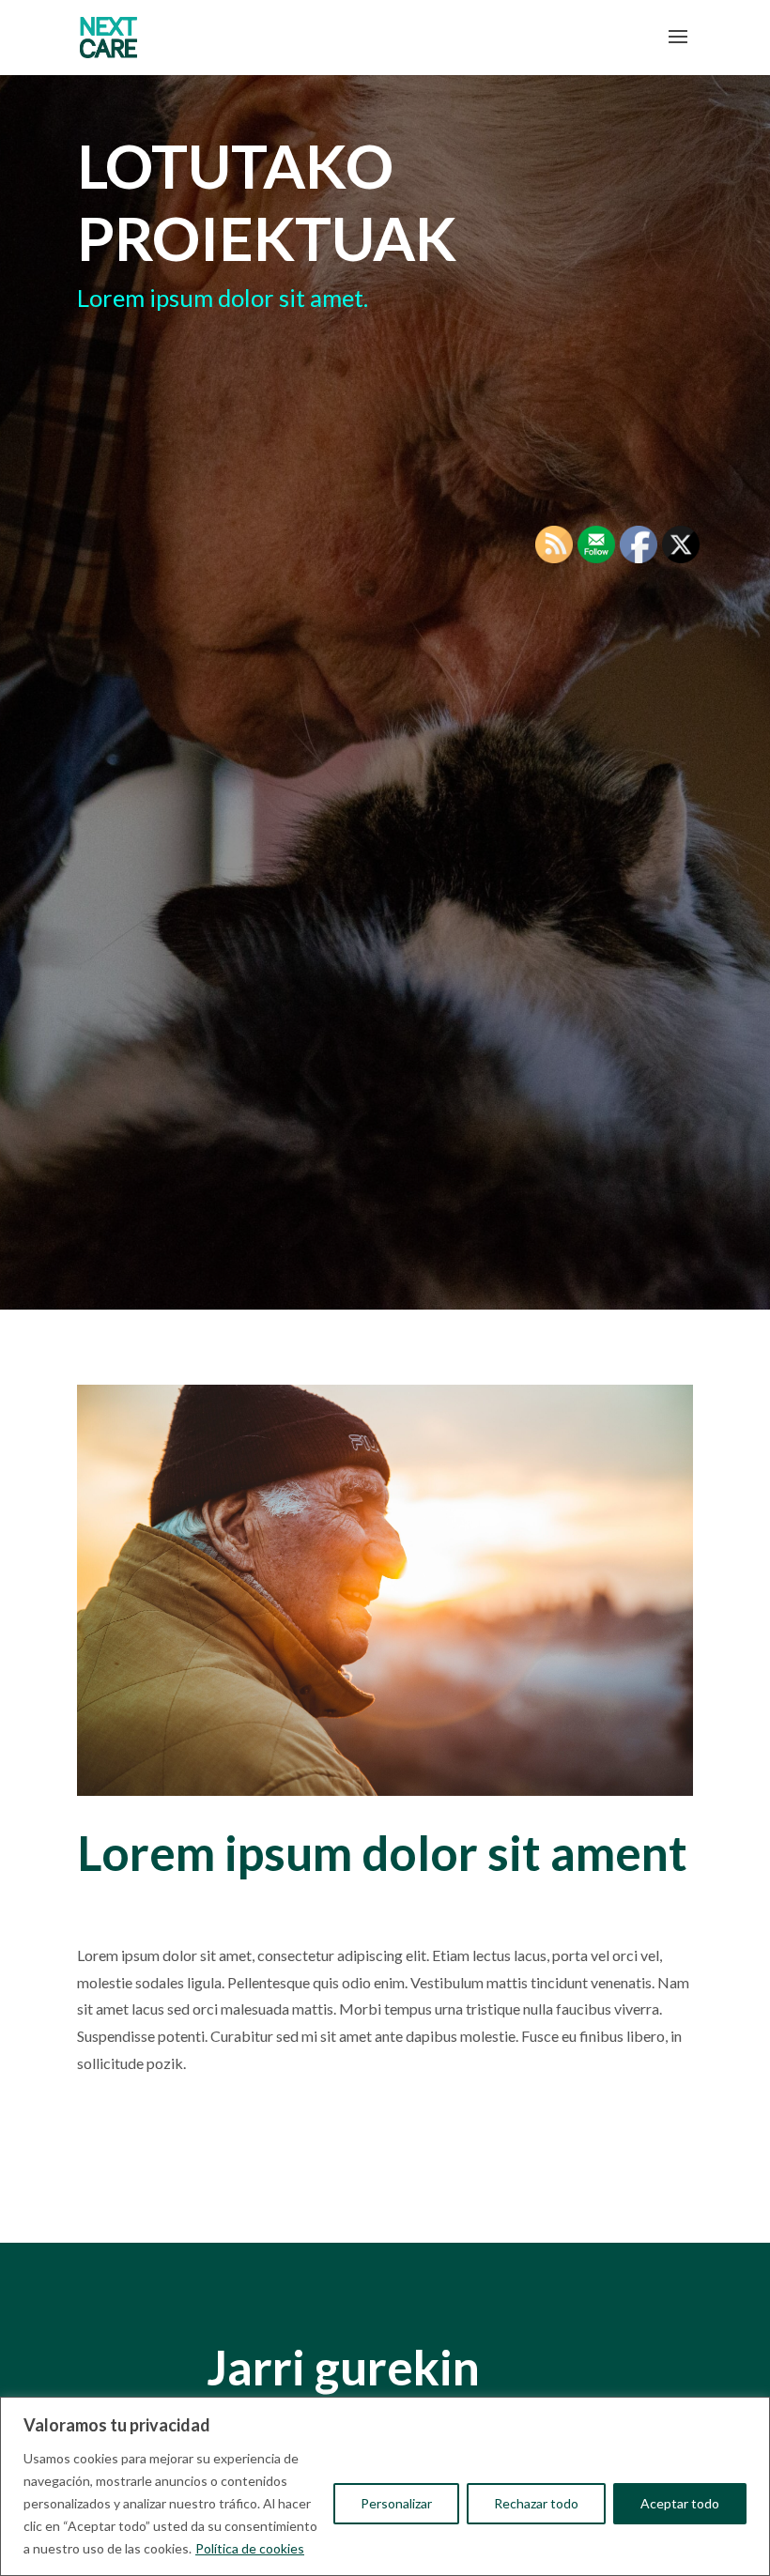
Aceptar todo (680, 2503)
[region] (385, 2486)
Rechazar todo (536, 2503)
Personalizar (396, 2503)
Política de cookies (250, 2548)
